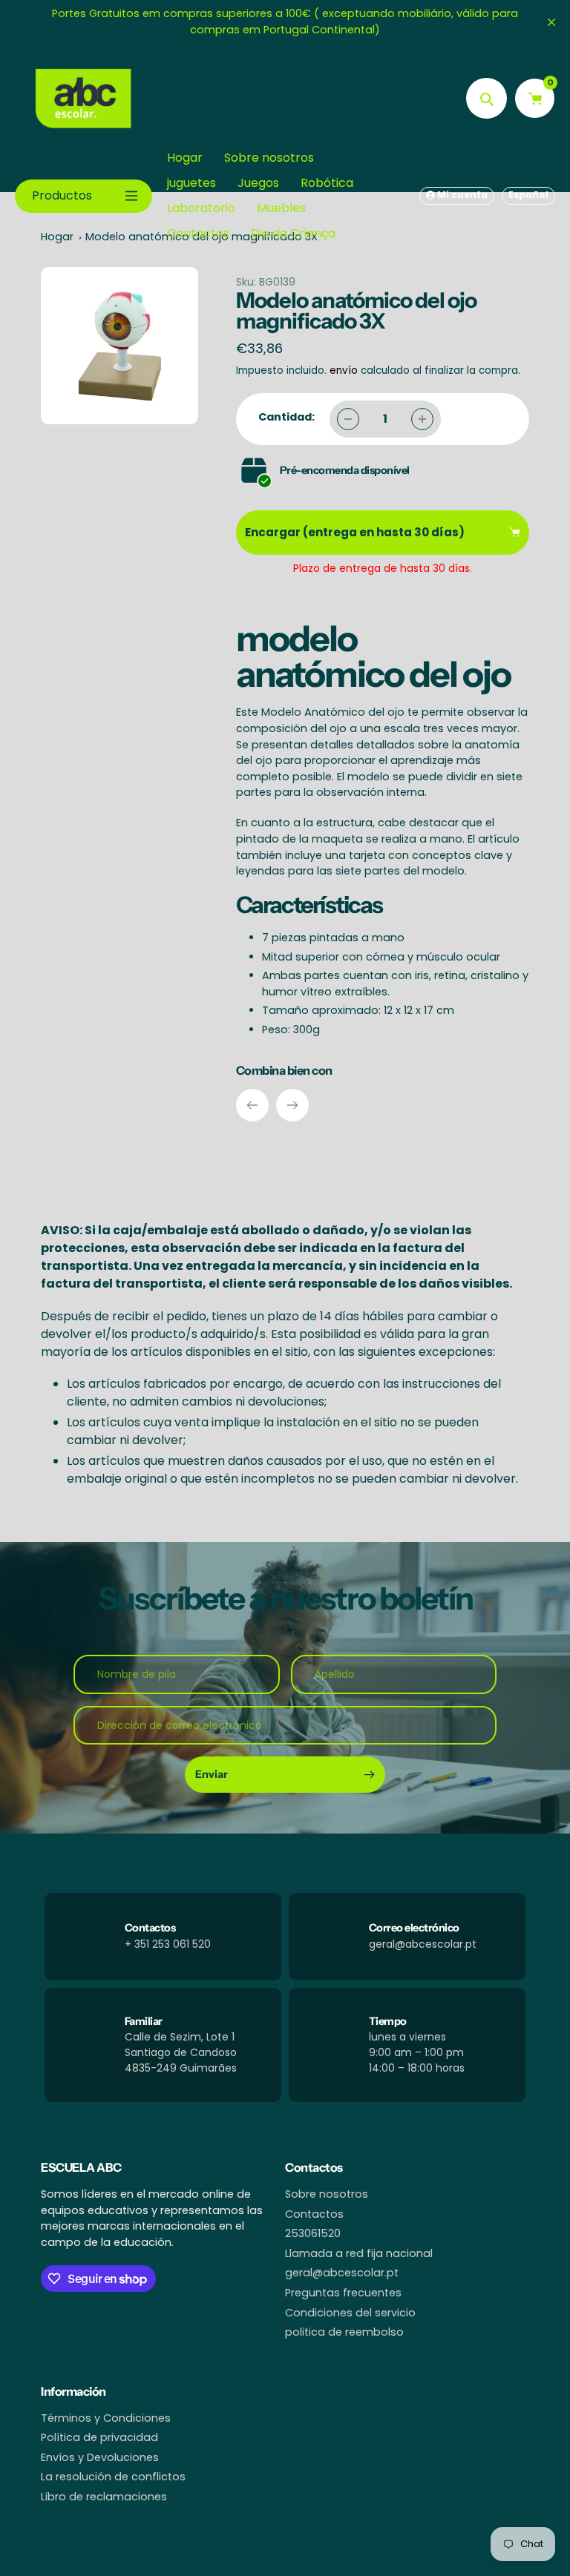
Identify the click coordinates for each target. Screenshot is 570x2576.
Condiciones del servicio (350, 2313)
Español (528, 195)
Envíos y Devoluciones (100, 2457)
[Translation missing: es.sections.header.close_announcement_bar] (551, 22)
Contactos (314, 2214)
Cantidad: (286, 417)
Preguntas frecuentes (343, 2293)
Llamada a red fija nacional (359, 2253)
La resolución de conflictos (113, 2477)
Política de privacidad (99, 2437)
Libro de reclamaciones (104, 2497)
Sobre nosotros (327, 2194)
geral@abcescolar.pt (342, 2273)
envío (345, 370)
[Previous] (252, 1105)
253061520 (313, 2233)
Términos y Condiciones (106, 2418)
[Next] (292, 1105)
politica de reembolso (344, 2332)
